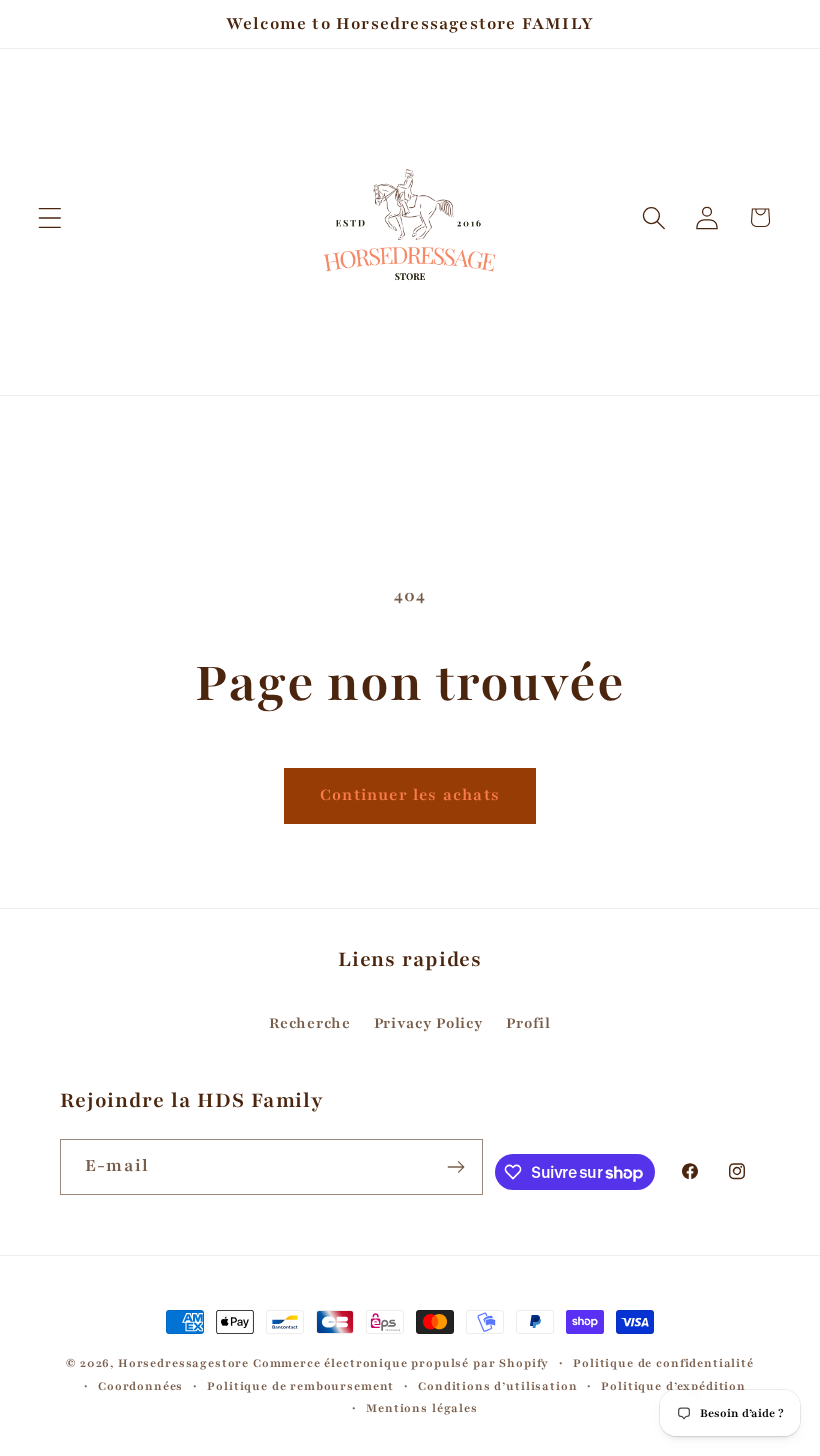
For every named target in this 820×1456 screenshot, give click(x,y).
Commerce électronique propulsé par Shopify (401, 1363)
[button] (50, 217)
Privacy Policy (429, 1023)
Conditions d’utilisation (497, 1386)
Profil (528, 1023)
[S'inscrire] (456, 1167)
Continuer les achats (410, 795)
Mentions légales (421, 1408)
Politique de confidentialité (663, 1363)
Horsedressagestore (183, 1363)
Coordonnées (140, 1386)
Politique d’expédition (673, 1386)
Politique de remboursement (300, 1386)
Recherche (309, 1023)
